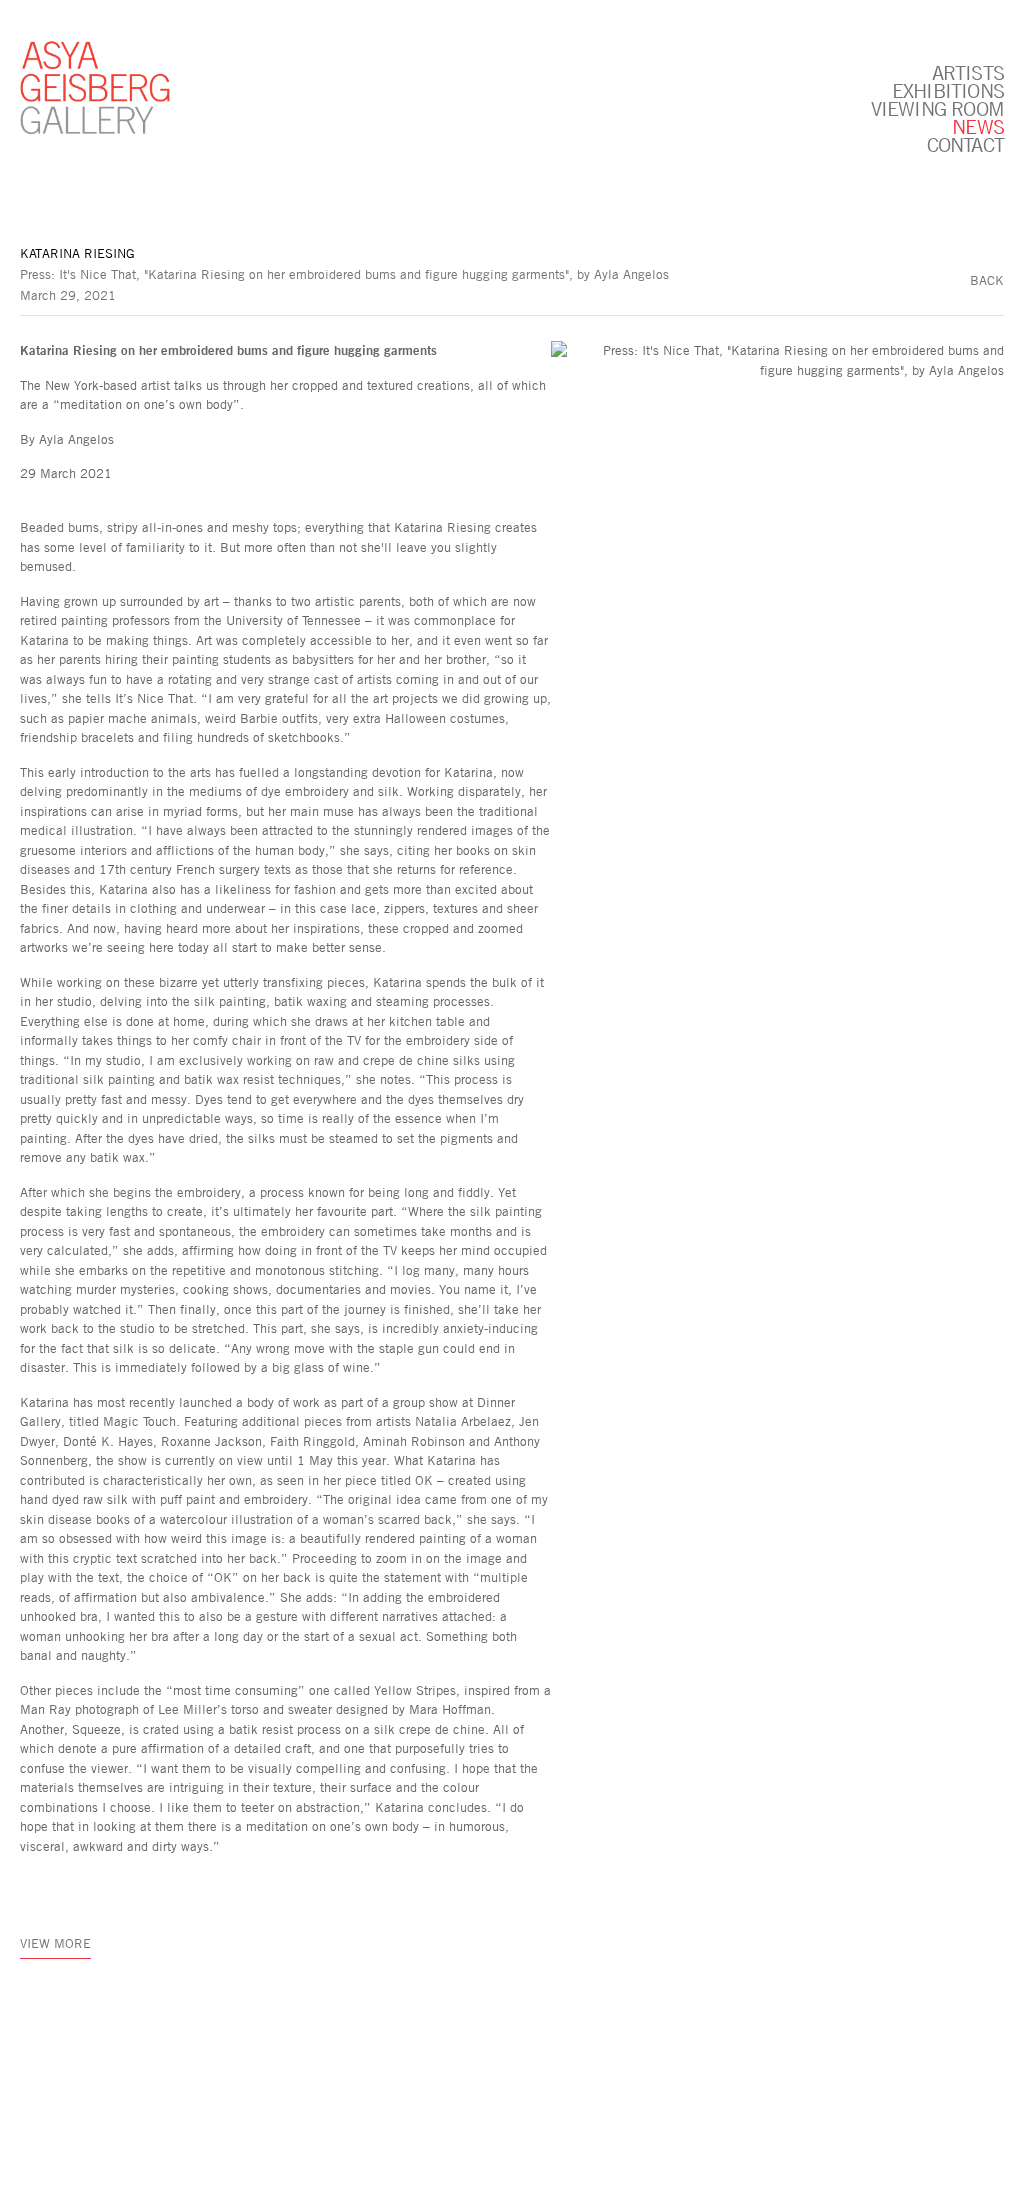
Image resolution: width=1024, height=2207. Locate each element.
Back (987, 280)
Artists (968, 72)
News (978, 126)
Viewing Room (937, 108)
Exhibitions (948, 90)
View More (55, 1943)
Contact (965, 144)
